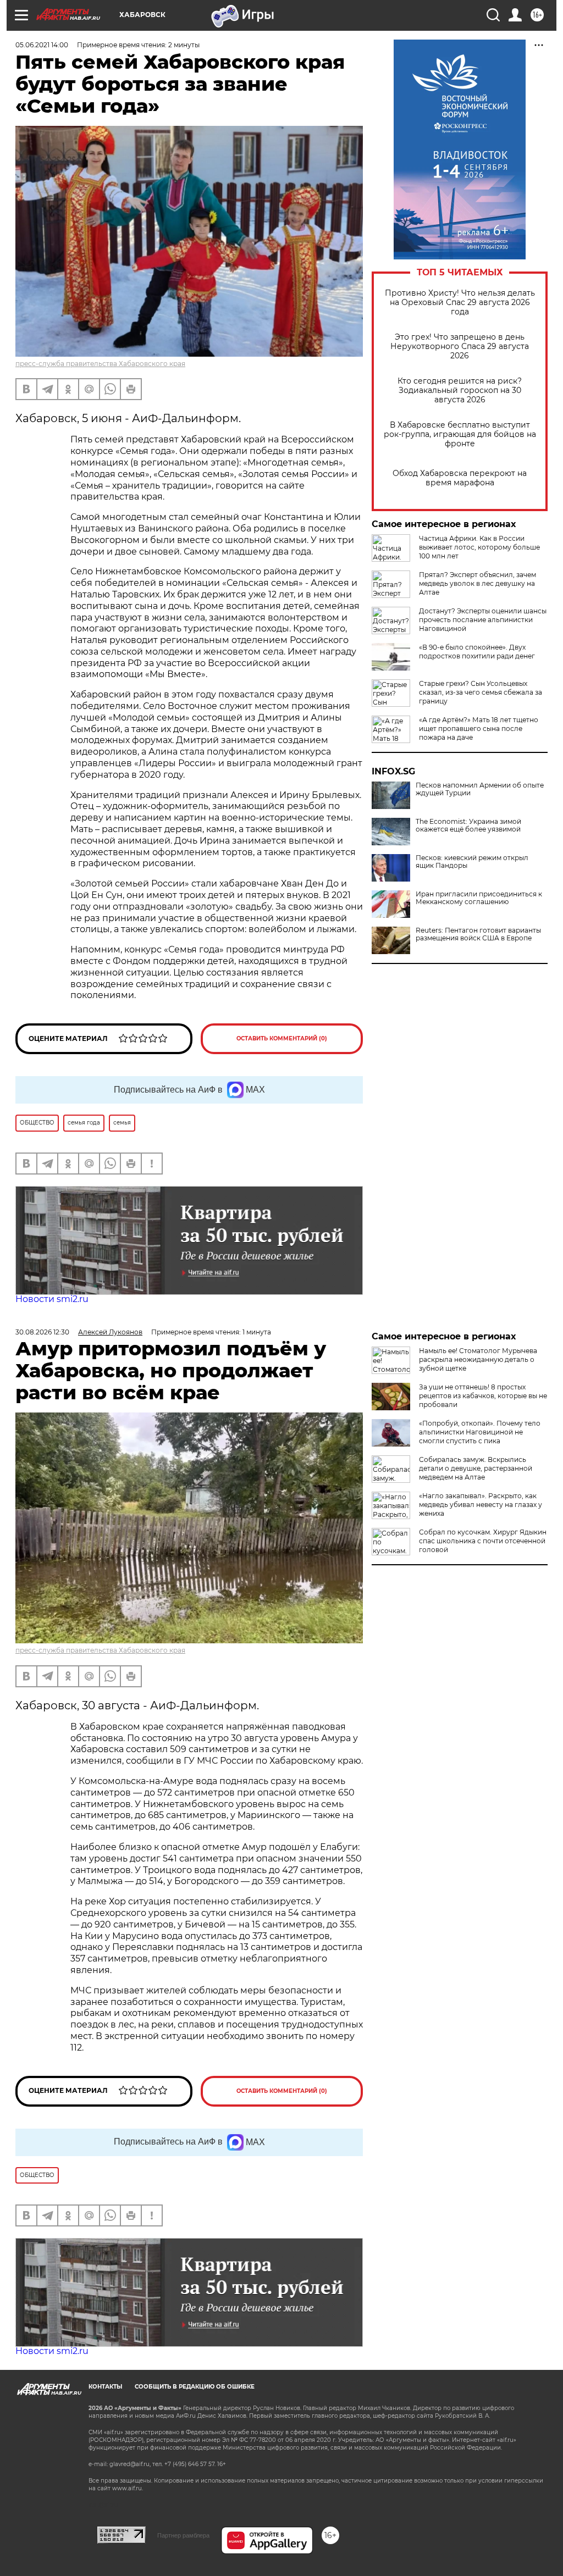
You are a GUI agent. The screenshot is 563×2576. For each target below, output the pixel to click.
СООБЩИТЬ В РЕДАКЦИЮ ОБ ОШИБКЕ (195, 2387)
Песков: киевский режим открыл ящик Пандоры (472, 862)
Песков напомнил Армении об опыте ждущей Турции (480, 789)
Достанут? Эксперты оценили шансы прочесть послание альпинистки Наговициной (483, 620)
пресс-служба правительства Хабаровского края (100, 364)
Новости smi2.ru (52, 1299)
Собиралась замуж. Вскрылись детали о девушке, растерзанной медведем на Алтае (476, 1468)
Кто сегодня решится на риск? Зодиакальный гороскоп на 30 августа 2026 (460, 390)
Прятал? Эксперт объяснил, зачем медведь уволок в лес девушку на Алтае (478, 583)
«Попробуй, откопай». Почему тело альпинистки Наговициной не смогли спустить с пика (480, 1432)
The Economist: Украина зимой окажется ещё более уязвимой (468, 826)
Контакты (105, 2387)
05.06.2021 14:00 (42, 45)
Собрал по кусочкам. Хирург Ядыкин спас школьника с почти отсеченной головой (483, 1541)
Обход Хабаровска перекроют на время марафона (460, 478)
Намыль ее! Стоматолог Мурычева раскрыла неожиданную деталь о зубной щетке (478, 1359)
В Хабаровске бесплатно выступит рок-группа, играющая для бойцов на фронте (460, 434)
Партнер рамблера (183, 2535)
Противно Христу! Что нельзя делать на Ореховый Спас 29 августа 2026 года (460, 303)
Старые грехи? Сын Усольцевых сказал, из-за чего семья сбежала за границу (481, 692)
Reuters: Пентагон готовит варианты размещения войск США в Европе (478, 934)
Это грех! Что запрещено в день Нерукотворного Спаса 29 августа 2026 (460, 347)
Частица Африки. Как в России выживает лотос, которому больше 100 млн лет (479, 547)
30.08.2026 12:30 (42, 1332)
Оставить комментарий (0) (282, 1038)
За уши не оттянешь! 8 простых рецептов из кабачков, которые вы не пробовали (483, 1396)
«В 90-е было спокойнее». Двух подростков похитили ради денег (477, 652)
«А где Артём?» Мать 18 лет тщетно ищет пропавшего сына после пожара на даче (479, 729)
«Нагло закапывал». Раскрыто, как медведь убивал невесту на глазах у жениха (481, 1505)
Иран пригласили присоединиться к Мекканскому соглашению (479, 898)
